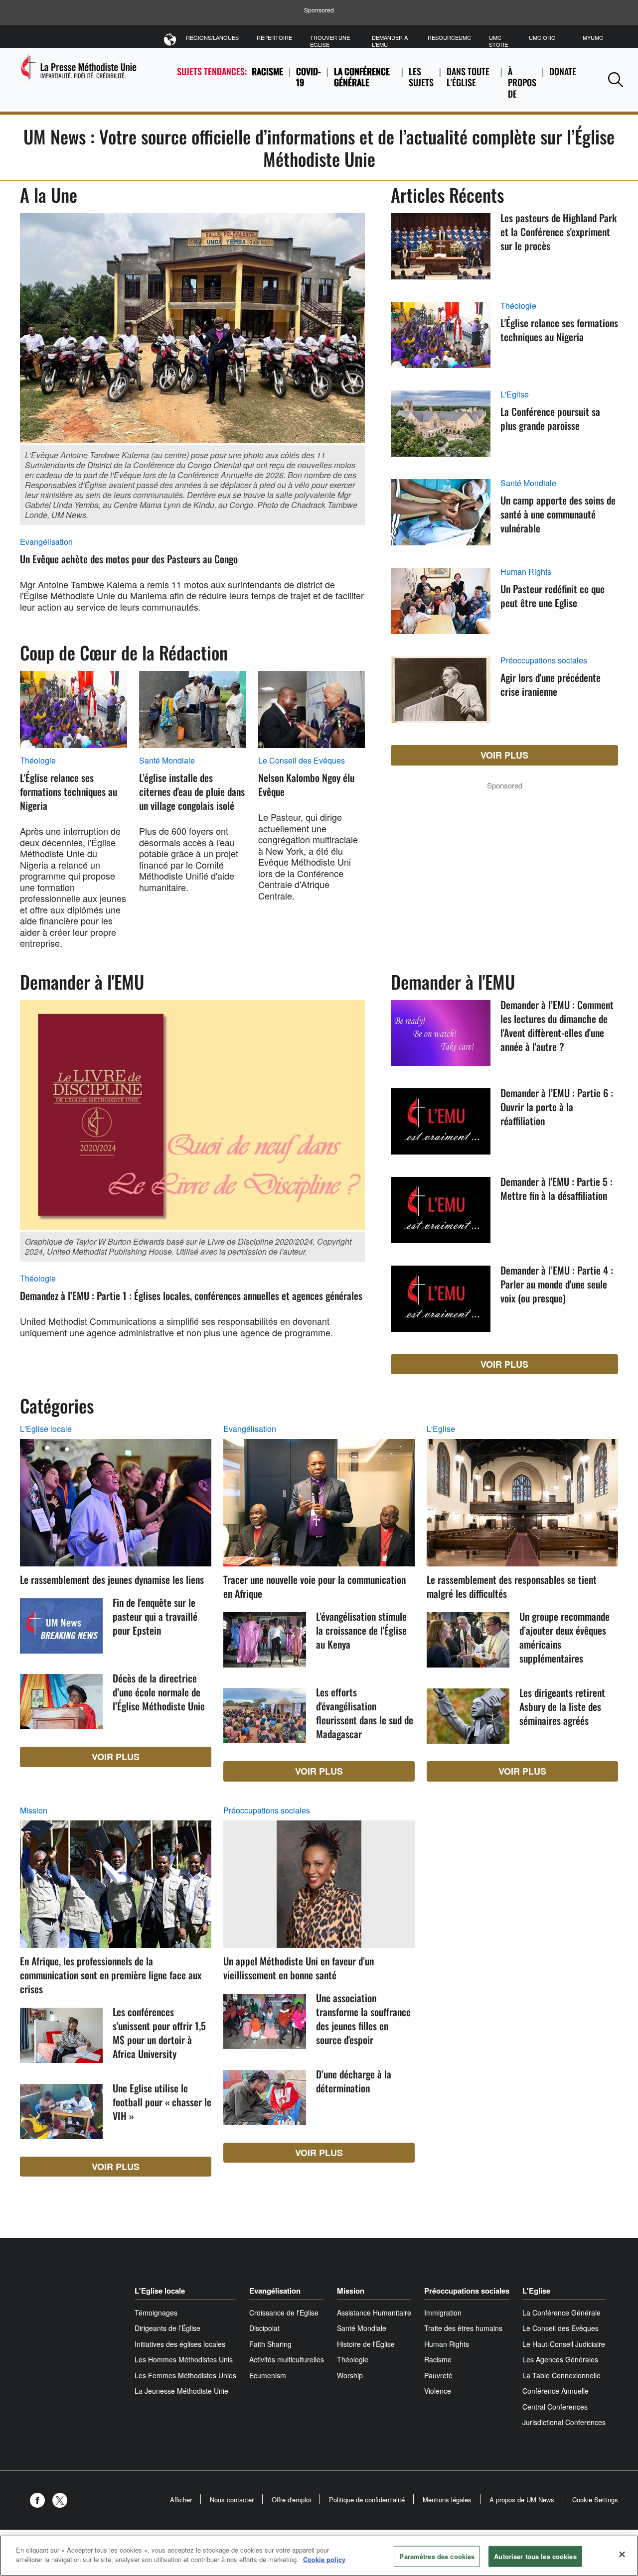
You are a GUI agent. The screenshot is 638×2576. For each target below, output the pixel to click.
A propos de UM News (522, 2500)
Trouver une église (330, 41)
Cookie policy (324, 2559)
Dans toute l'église (468, 77)
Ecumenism (268, 2375)
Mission (34, 1810)
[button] (616, 79)
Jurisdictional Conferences (564, 2422)
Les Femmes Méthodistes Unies (185, 2375)
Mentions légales (447, 2500)
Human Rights (526, 572)
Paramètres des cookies (437, 2556)
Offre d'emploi (291, 2500)
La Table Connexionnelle (561, 2375)
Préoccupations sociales (544, 660)
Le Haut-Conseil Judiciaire (564, 2344)
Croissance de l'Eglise (284, 2313)
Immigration (443, 2313)
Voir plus (504, 755)
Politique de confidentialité (367, 2500)
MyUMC (593, 37)
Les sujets (421, 77)
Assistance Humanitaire (374, 2313)
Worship (350, 2375)
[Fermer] (622, 2554)
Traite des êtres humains (463, 2328)
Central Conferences (555, 2407)
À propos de (522, 82)
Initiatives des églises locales (180, 2344)
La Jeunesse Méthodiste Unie (181, 2391)
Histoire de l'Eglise (366, 2344)
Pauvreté (438, 2375)
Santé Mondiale (167, 761)
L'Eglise (515, 394)
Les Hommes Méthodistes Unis (184, 2359)
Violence (438, 2391)
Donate (563, 71)
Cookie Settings (595, 2500)
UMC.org (542, 37)
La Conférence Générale (362, 77)
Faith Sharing (270, 2344)
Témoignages (156, 2313)
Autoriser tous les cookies (535, 2556)
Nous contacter (232, 2500)
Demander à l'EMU (390, 41)
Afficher (181, 2500)
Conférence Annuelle (556, 2391)
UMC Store (498, 41)
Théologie (38, 761)
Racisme (267, 71)
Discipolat (264, 2328)
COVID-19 (309, 77)
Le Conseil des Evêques (302, 761)
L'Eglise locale (46, 1429)
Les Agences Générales (560, 2359)
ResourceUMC (449, 37)
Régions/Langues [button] (212, 37)
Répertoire (274, 37)
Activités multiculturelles (287, 2359)
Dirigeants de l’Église (167, 2328)
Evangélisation (46, 542)
